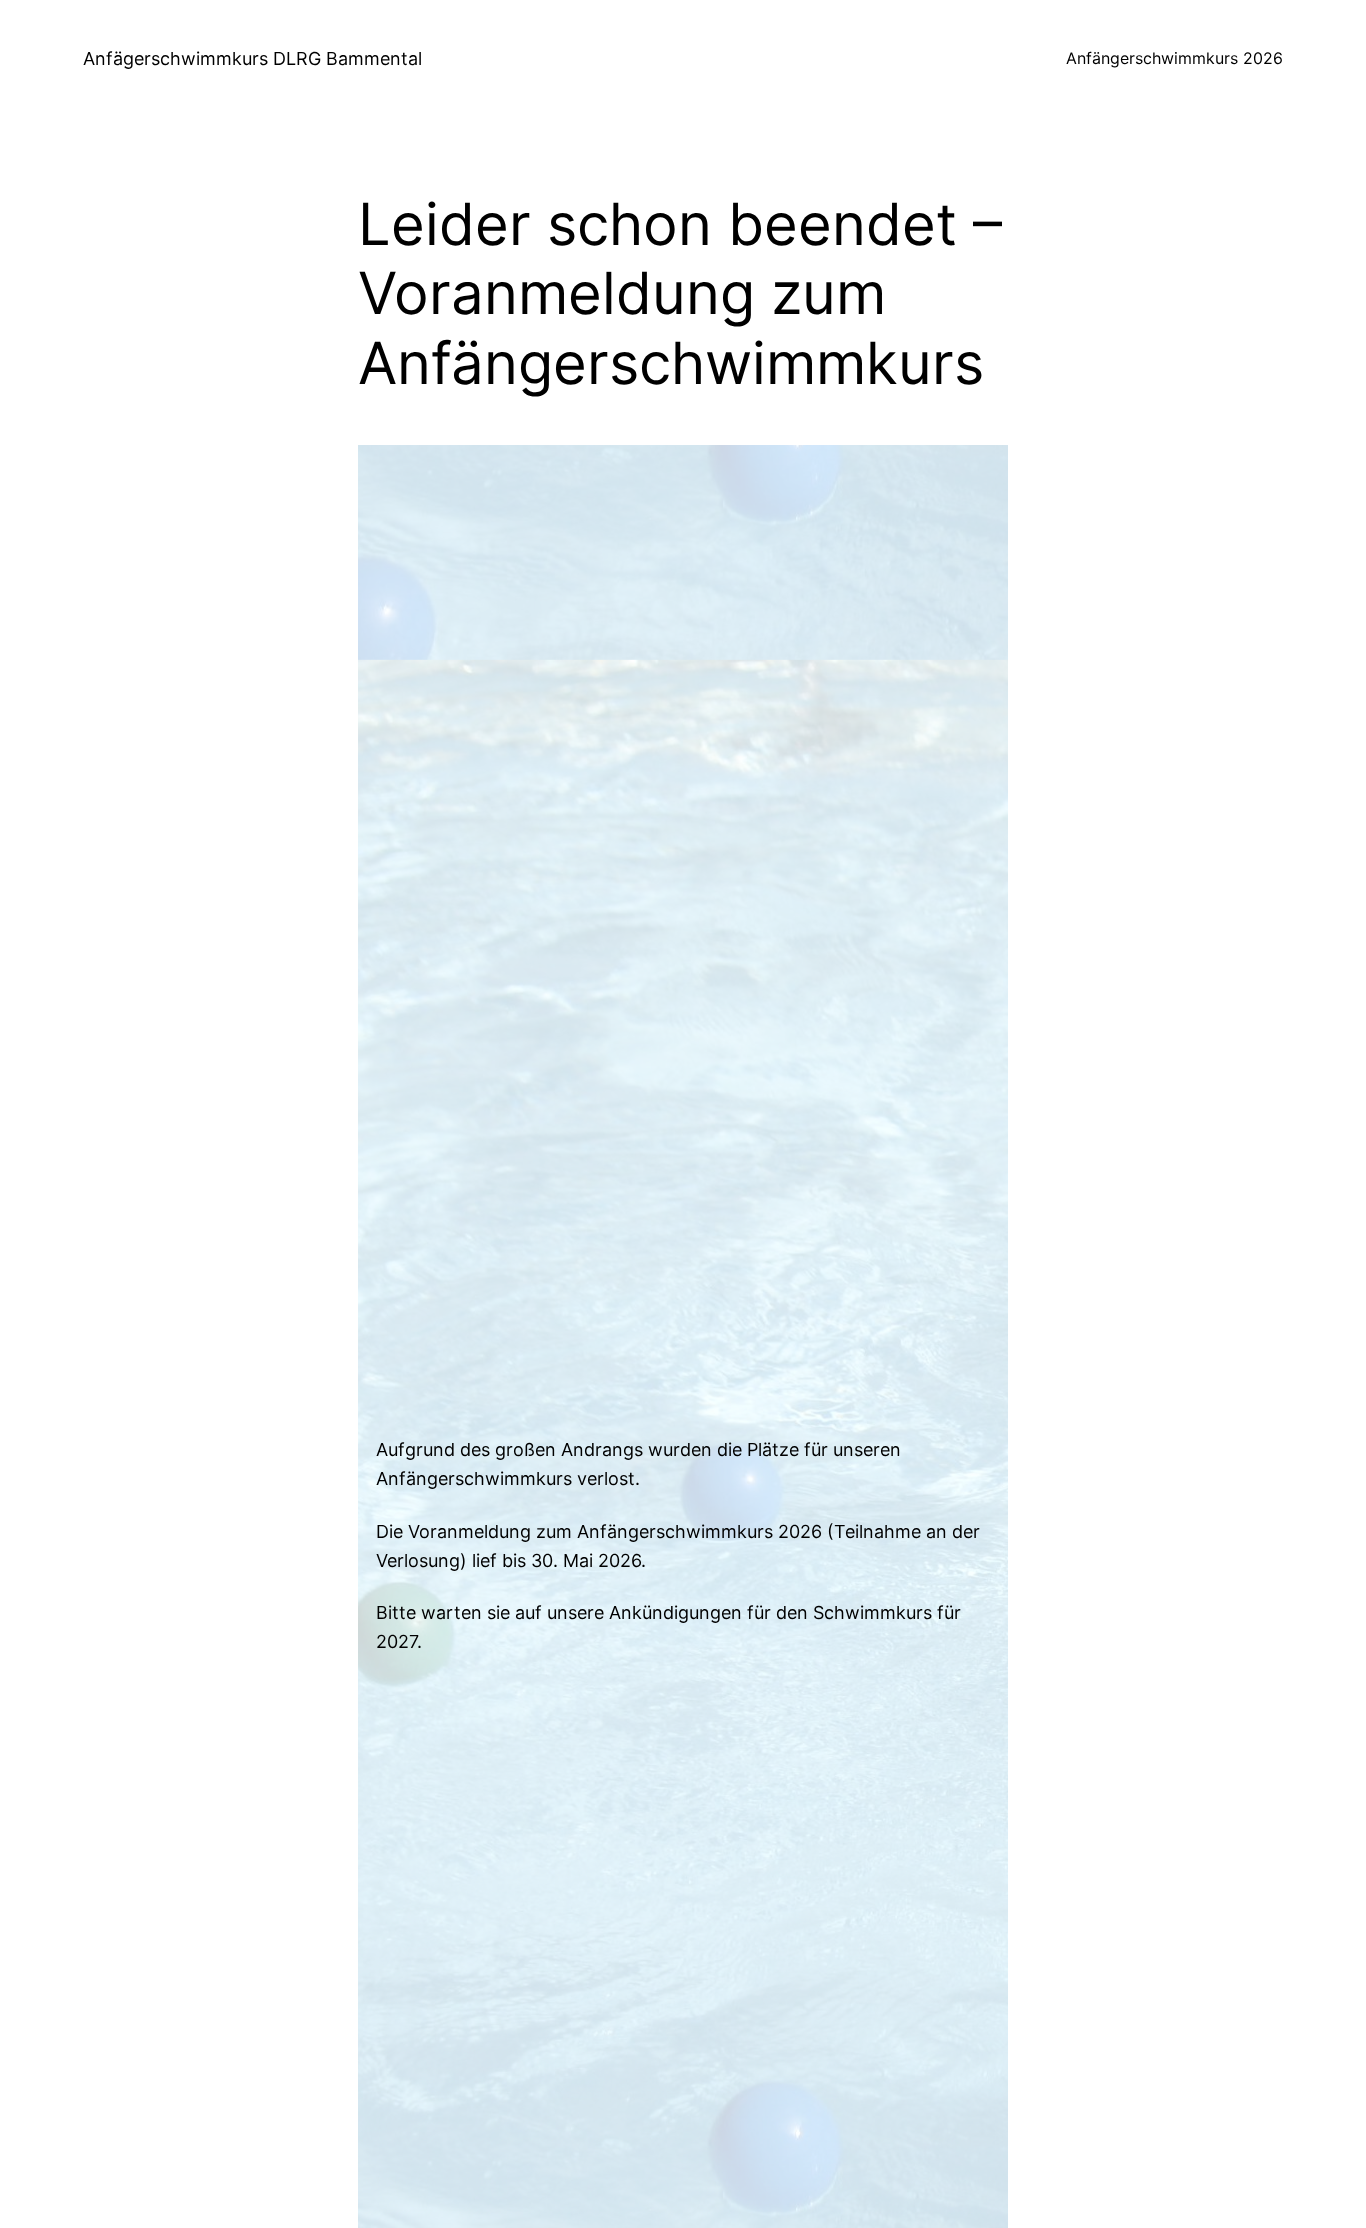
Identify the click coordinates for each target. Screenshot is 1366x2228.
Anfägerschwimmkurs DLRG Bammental (252, 58)
